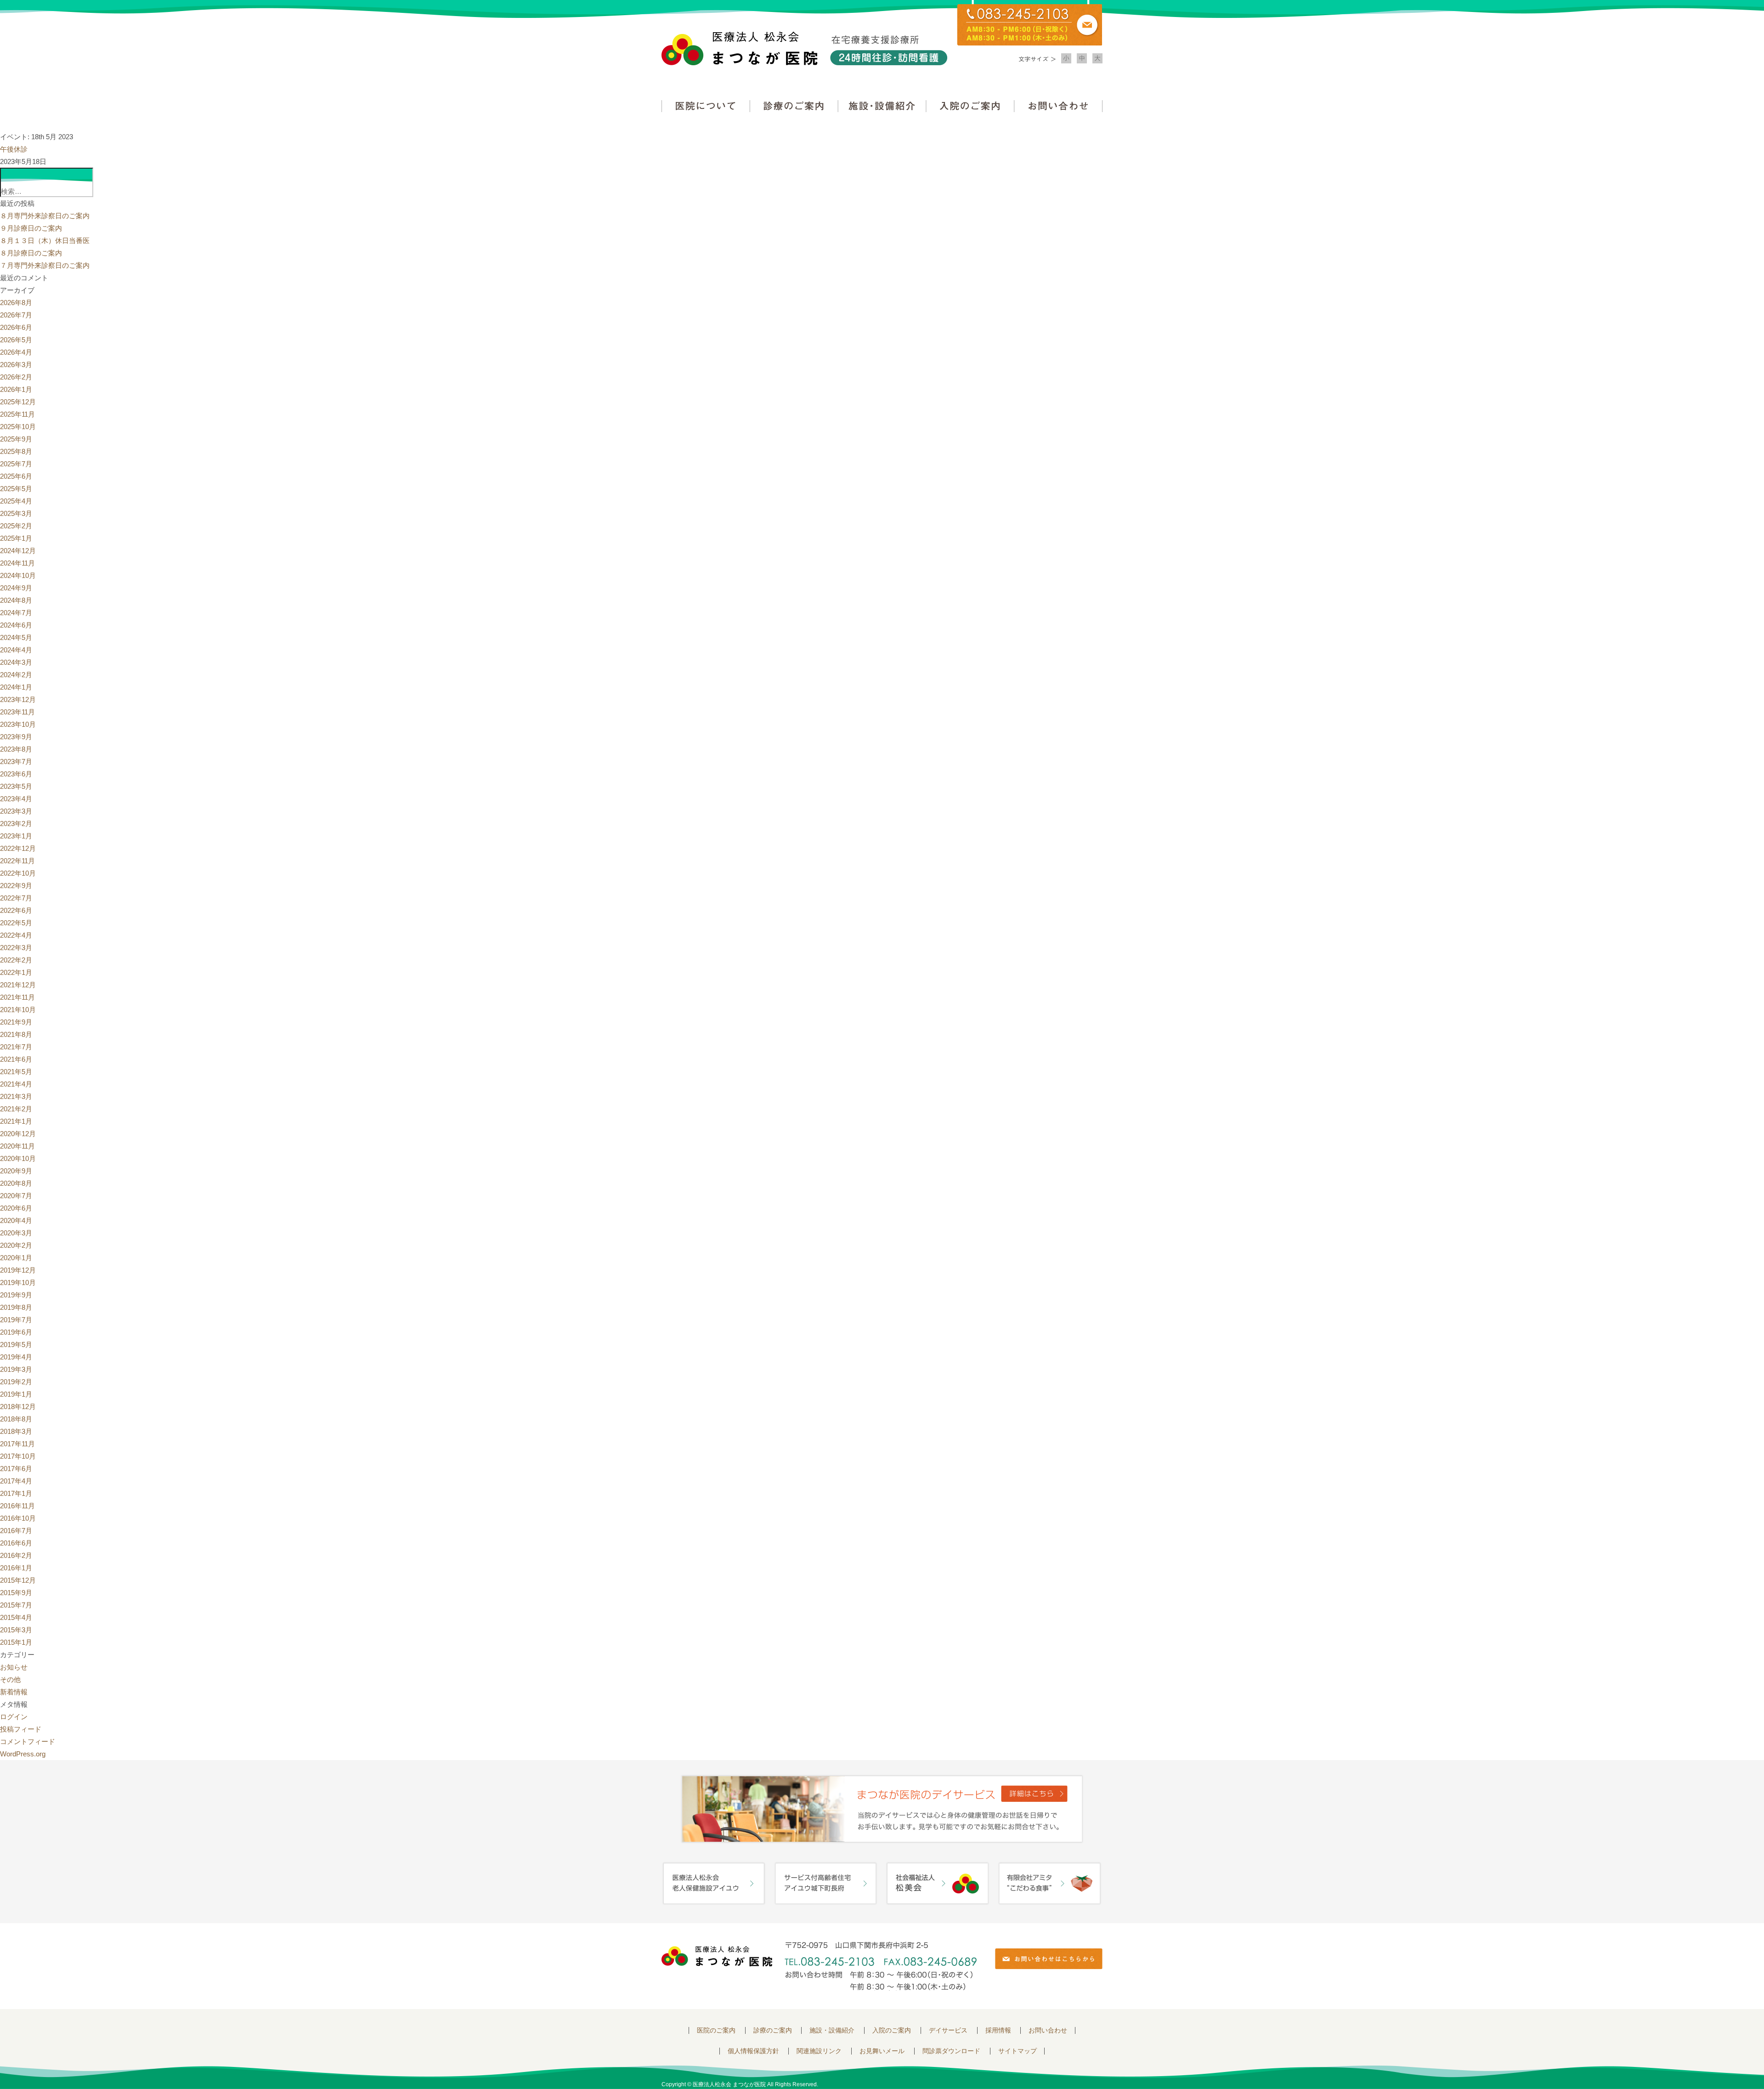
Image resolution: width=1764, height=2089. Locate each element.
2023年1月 (16, 836)
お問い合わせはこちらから (1049, 1959)
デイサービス (948, 2030)
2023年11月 (17, 712)
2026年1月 (16, 389)
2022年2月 (16, 960)
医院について (706, 106)
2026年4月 (16, 352)
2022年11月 (17, 861)
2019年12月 (18, 1270)
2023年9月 (16, 737)
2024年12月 (18, 551)
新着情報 (14, 1692)
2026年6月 (16, 327)
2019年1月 (16, 1394)
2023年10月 (18, 724)
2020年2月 (16, 1245)
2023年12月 (18, 699)
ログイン (14, 1717)
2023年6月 (16, 774)
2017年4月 (16, 1481)
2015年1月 (16, 1642)
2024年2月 (16, 675)
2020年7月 (16, 1196)
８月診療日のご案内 (31, 253)
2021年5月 (16, 1072)
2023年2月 (16, 824)
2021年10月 (18, 1010)
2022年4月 (16, 935)
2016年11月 (17, 1506)
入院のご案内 (970, 106)
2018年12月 (18, 1407)
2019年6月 (16, 1332)
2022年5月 (16, 923)
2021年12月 (18, 985)
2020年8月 (16, 1183)
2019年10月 (18, 1282)
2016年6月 (16, 1543)
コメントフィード (28, 1741)
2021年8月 (16, 1034)
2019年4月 (16, 1357)
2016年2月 (16, 1555)
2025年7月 (16, 464)
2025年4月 (16, 501)
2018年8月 (16, 1419)
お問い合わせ (1058, 106)
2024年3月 (16, 662)
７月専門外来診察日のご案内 (45, 265)
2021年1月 (16, 1121)
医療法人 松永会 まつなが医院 (717, 1956)
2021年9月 (16, 1022)
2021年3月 (16, 1096)
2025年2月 (16, 526)
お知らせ (14, 1667)
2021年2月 (16, 1109)
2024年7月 (16, 613)
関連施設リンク (819, 2051)
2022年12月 (18, 848)
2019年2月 (16, 1382)
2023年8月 (16, 749)
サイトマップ (1018, 2051)
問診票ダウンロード (951, 2051)
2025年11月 (17, 414)
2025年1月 (16, 538)
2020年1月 (16, 1258)
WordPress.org (23, 1754)
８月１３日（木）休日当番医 (45, 241)
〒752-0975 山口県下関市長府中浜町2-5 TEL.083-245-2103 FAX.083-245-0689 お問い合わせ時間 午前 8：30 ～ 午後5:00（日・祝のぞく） (881, 1966)
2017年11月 (17, 1444)
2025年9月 (16, 439)
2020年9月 (16, 1171)
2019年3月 (16, 1369)
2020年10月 (18, 1158)
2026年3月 (16, 365)
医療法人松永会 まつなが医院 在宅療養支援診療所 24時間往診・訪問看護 (804, 48)
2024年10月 (18, 575)
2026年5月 (16, 340)
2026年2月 (16, 377)
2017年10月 (18, 1456)
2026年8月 (16, 303)
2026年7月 (16, 315)
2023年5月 (16, 786)
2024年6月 (16, 625)
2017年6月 (16, 1469)
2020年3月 (16, 1233)
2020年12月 (18, 1134)
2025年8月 (16, 451)
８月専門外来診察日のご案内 (45, 216)
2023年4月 (16, 799)
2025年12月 (18, 402)
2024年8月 (16, 600)
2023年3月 (16, 811)
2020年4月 (16, 1220)
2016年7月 (16, 1531)
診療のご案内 (794, 106)
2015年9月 (16, 1593)
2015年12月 (18, 1580)
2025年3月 (16, 513)
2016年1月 (16, 1568)
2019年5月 (16, 1345)
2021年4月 (16, 1084)
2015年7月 (16, 1605)
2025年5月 (16, 489)
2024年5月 (16, 637)
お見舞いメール (882, 2051)
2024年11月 (17, 563)
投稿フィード (21, 1729)
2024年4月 (16, 650)
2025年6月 (16, 476)
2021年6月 (16, 1059)
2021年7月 (16, 1047)
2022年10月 (18, 873)
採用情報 (998, 2030)
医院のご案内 (716, 2030)
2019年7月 (16, 1320)
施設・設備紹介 (882, 106)
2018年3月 (16, 1431)
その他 (10, 1679)
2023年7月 (16, 761)
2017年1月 (16, 1493)
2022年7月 (16, 898)
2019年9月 (16, 1295)
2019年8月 (16, 1307)
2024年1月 (16, 687)
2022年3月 (16, 948)
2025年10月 (18, 427)
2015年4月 (16, 1617)
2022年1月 (16, 972)
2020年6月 (16, 1208)
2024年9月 (16, 588)
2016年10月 (18, 1518)
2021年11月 (17, 997)
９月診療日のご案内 (31, 228)
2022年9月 (16, 886)
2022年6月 (16, 910)
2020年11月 (17, 1146)
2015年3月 (16, 1630)
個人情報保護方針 (753, 2051)
